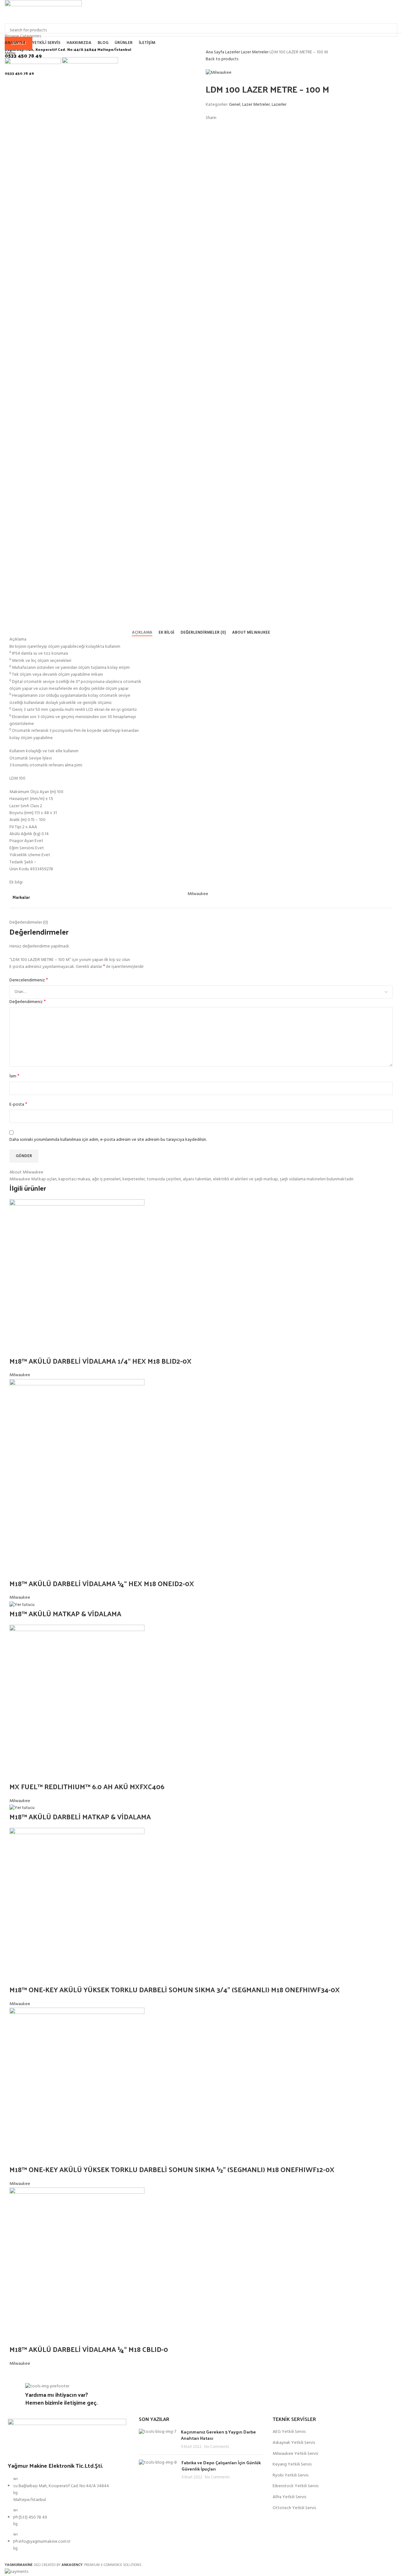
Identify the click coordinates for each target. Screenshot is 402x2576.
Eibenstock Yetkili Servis (296, 2486)
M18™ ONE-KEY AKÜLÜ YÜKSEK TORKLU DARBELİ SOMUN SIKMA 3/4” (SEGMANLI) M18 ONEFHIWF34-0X (175, 1989)
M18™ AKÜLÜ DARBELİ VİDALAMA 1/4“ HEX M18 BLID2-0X (101, 1361)
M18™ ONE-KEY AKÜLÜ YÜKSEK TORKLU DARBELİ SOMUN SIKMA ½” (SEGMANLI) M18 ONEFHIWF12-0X (174, 2169)
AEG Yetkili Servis (289, 2432)
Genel (235, 105)
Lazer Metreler (255, 52)
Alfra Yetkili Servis (289, 2497)
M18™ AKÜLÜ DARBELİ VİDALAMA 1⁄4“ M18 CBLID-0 (91, 2349)
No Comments (217, 2447)
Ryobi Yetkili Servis (291, 2476)
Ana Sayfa (215, 52)
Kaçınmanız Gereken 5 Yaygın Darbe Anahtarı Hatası (218, 2435)
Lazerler (233, 52)
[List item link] (67, 2517)
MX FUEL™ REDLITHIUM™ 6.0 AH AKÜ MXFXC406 (87, 1786)
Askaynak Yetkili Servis (294, 2443)
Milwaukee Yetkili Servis (295, 2454)
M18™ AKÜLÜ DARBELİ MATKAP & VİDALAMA (80, 1817)
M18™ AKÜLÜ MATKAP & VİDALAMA (65, 1613)
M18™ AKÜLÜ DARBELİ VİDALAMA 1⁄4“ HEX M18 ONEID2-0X (103, 1583)
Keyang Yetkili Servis (292, 2465)
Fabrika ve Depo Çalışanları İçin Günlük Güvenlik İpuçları (221, 2466)
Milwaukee (20, 1375)
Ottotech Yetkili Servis (294, 2508)
